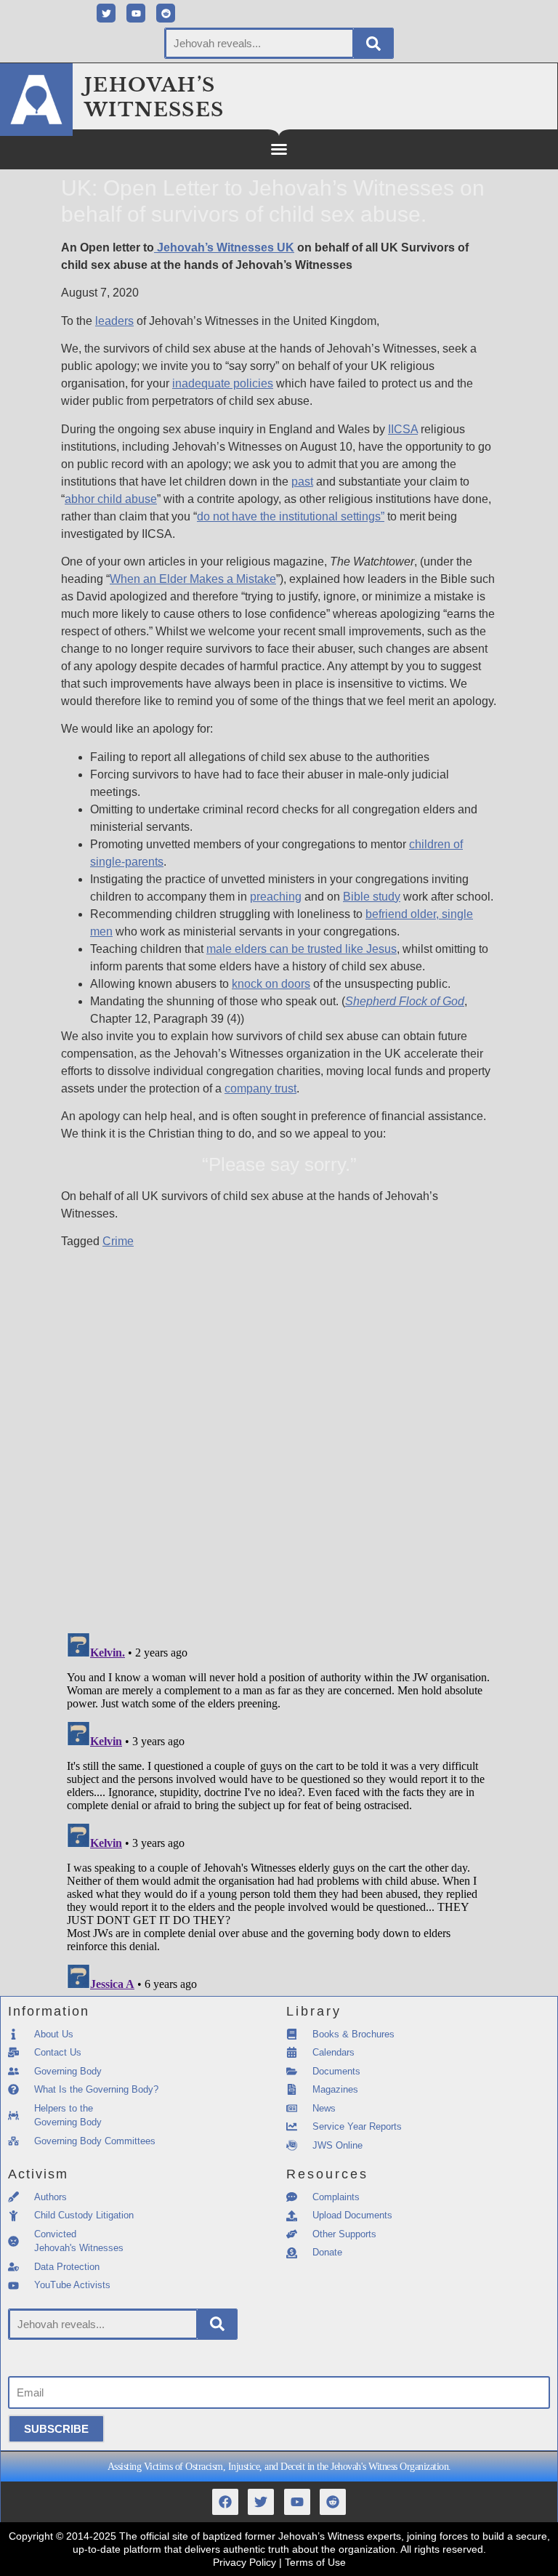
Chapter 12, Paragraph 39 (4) (165, 1019)
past (302, 482)
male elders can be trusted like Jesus (302, 949)
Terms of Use (315, 2562)
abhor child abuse (111, 499)
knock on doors (271, 984)
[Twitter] (106, 13)
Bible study (372, 897)
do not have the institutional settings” (291, 516)
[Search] (373, 43)
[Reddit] (166, 13)
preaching (276, 897)
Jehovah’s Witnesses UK (224, 247)
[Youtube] (136, 13)
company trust (260, 1088)
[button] (279, 149)
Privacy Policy (244, 2562)
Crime (118, 1241)
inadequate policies (223, 383)
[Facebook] (225, 2502)
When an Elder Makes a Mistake (193, 579)
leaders (114, 321)
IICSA (403, 429)
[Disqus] (279, 1432)
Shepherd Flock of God (405, 1001)
